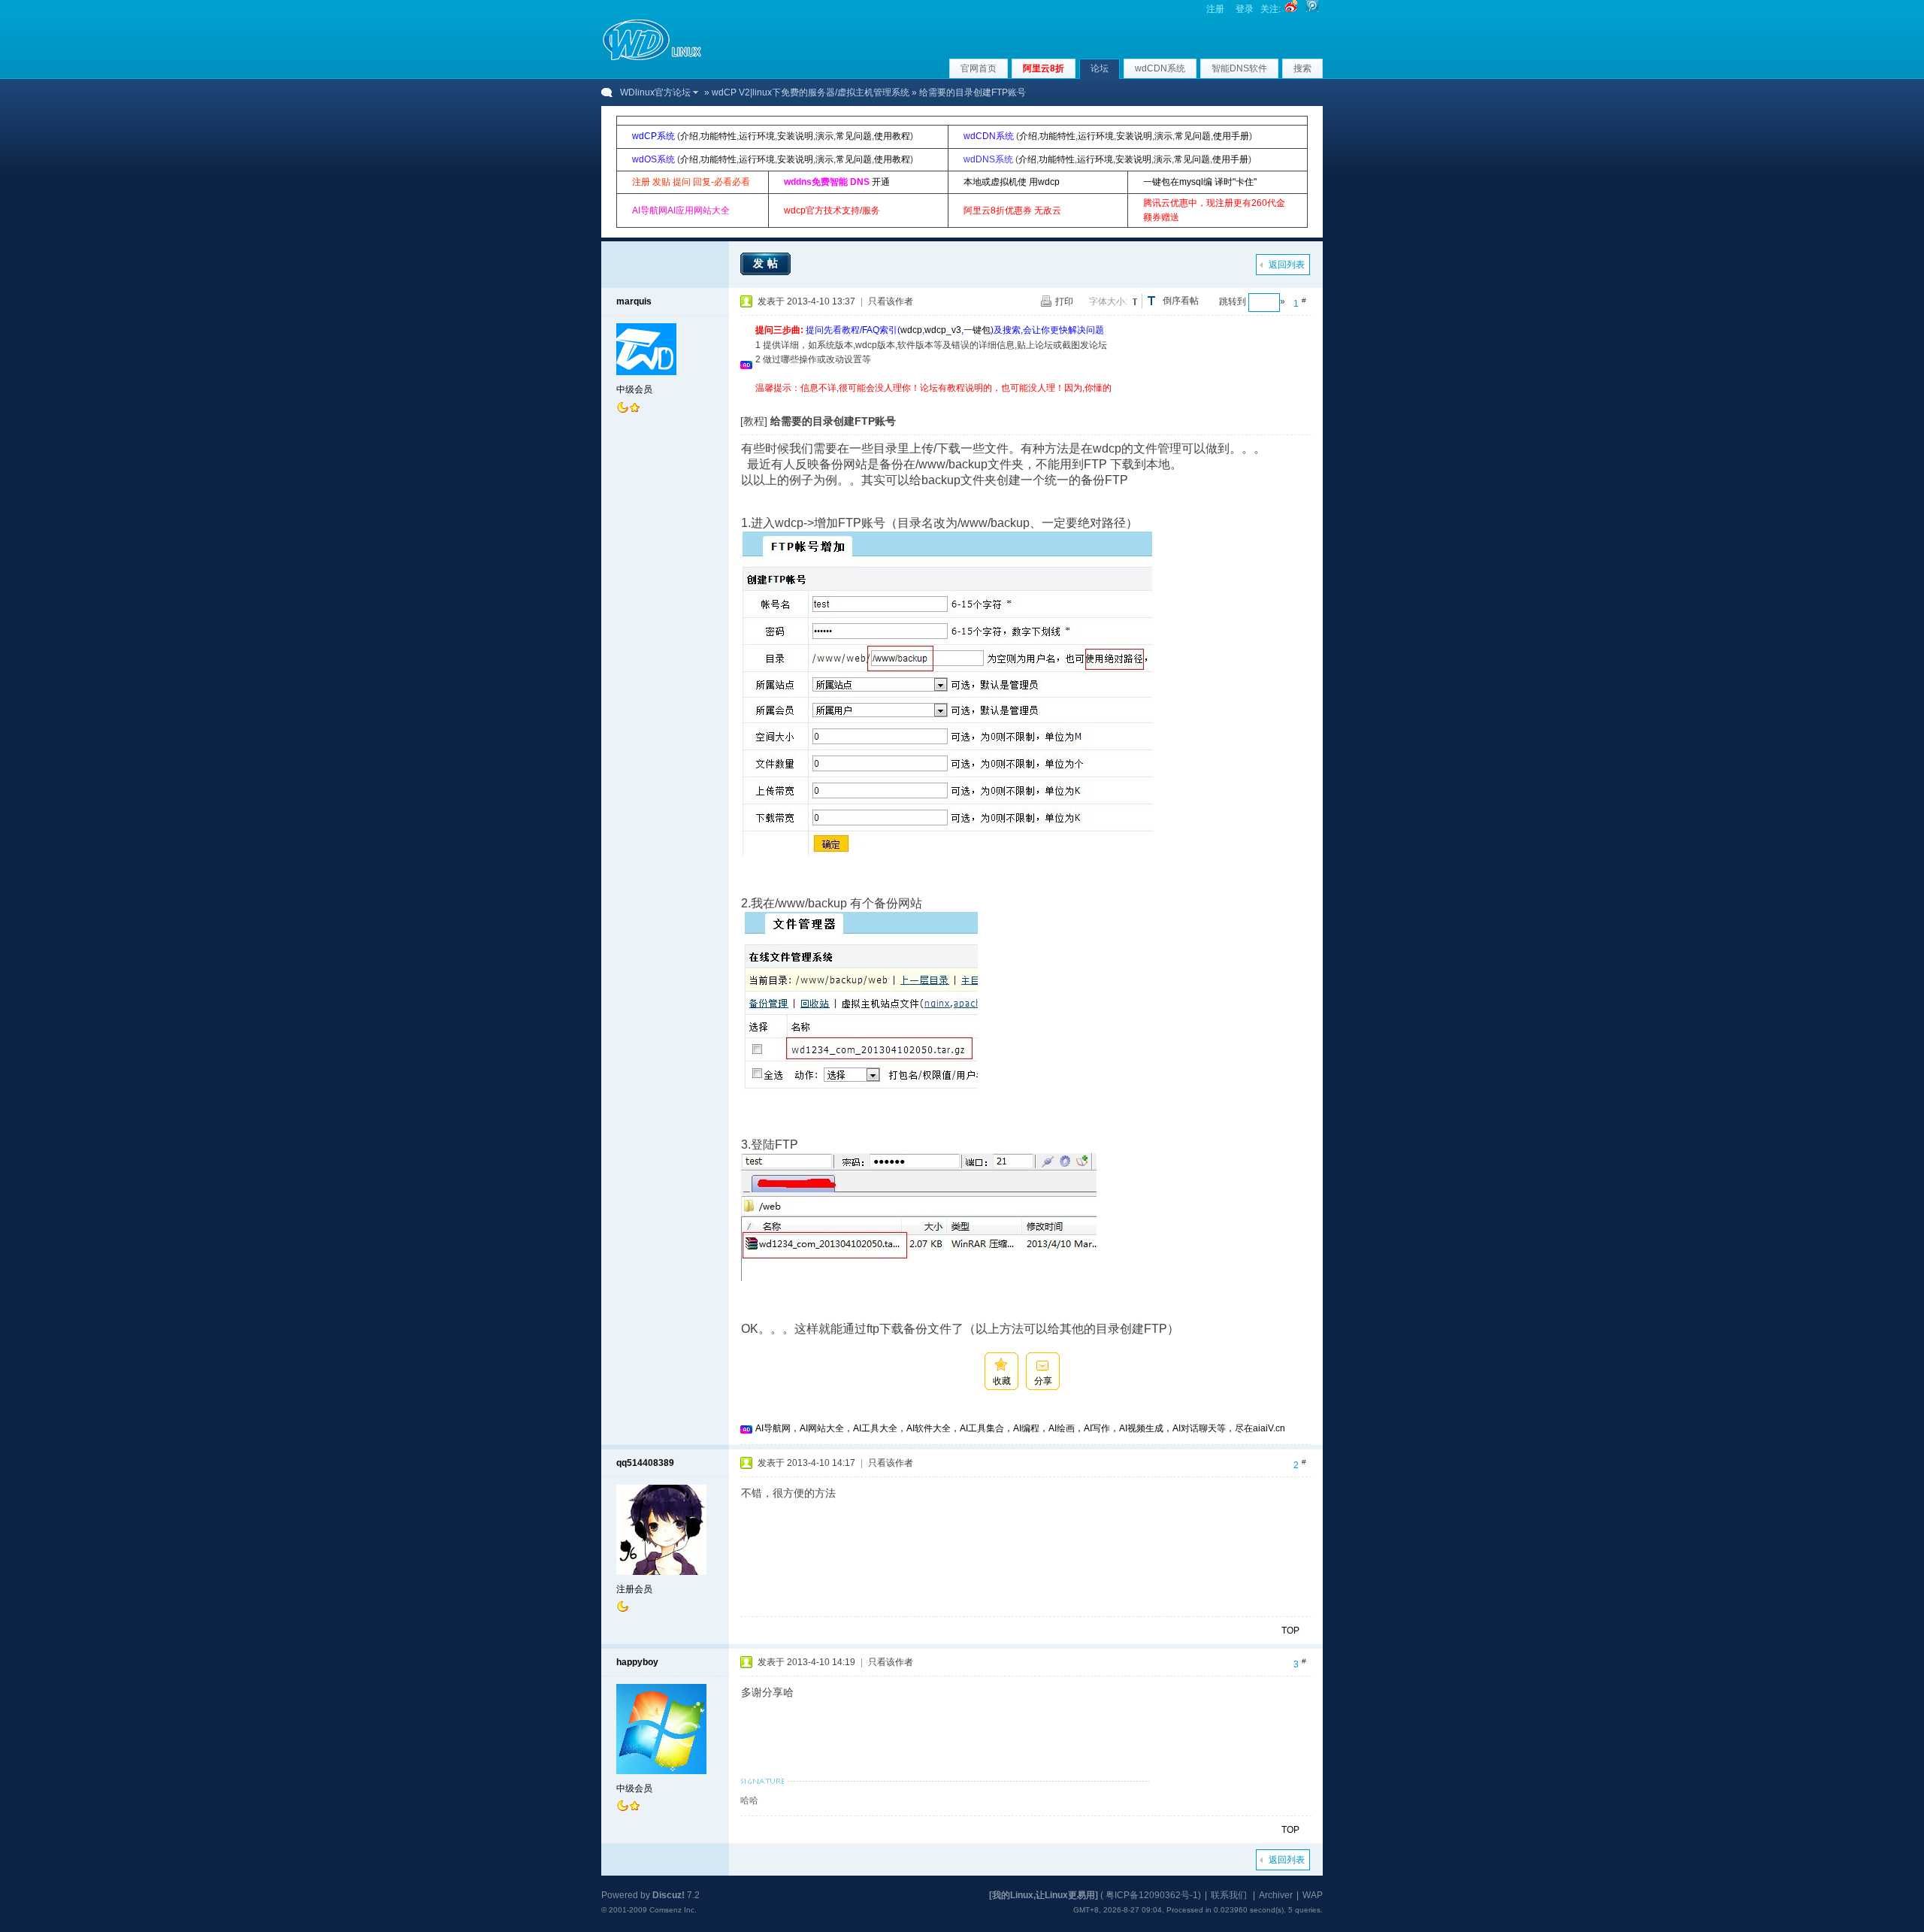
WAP (1313, 1895)
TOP (1290, 1631)
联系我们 (1229, 1895)
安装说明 (795, 136)
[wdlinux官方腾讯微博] (1312, 9)
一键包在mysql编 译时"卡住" (1200, 182)
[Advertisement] (1029, 401)
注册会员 (634, 1589)
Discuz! (669, 1895)
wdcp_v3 (943, 330)
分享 (1043, 1381)
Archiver (1276, 1895)
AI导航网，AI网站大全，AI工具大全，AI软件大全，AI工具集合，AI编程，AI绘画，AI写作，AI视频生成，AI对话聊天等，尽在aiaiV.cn (1020, 1428)
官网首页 (979, 68)
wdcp (911, 330)
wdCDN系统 (1160, 68)
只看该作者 (891, 301)
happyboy (637, 1662)
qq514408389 (645, 1463)
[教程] (754, 421)
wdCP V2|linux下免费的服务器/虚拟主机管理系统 (811, 92)
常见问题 (854, 136)
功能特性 (718, 136)
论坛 (1100, 68)
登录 (1245, 9)
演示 (824, 136)
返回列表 (1287, 265)
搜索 (1302, 68)
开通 (881, 182)
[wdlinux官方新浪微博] (1291, 9)
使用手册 (1231, 136)
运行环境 (757, 136)
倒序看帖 (1181, 301)
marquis (634, 301)
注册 (1215, 9)
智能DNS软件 (1239, 68)
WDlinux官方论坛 (655, 92)
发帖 (767, 263)
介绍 (689, 136)
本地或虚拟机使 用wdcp (1012, 182)
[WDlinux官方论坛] (652, 59)
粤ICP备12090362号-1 (1152, 1895)
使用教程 (892, 136)
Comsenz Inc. (673, 1910)
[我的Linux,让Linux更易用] (1044, 1895)
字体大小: (1108, 301)
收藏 (1002, 1381)
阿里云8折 (1044, 68)
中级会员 (634, 389)
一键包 (977, 330)
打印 (1064, 301)
